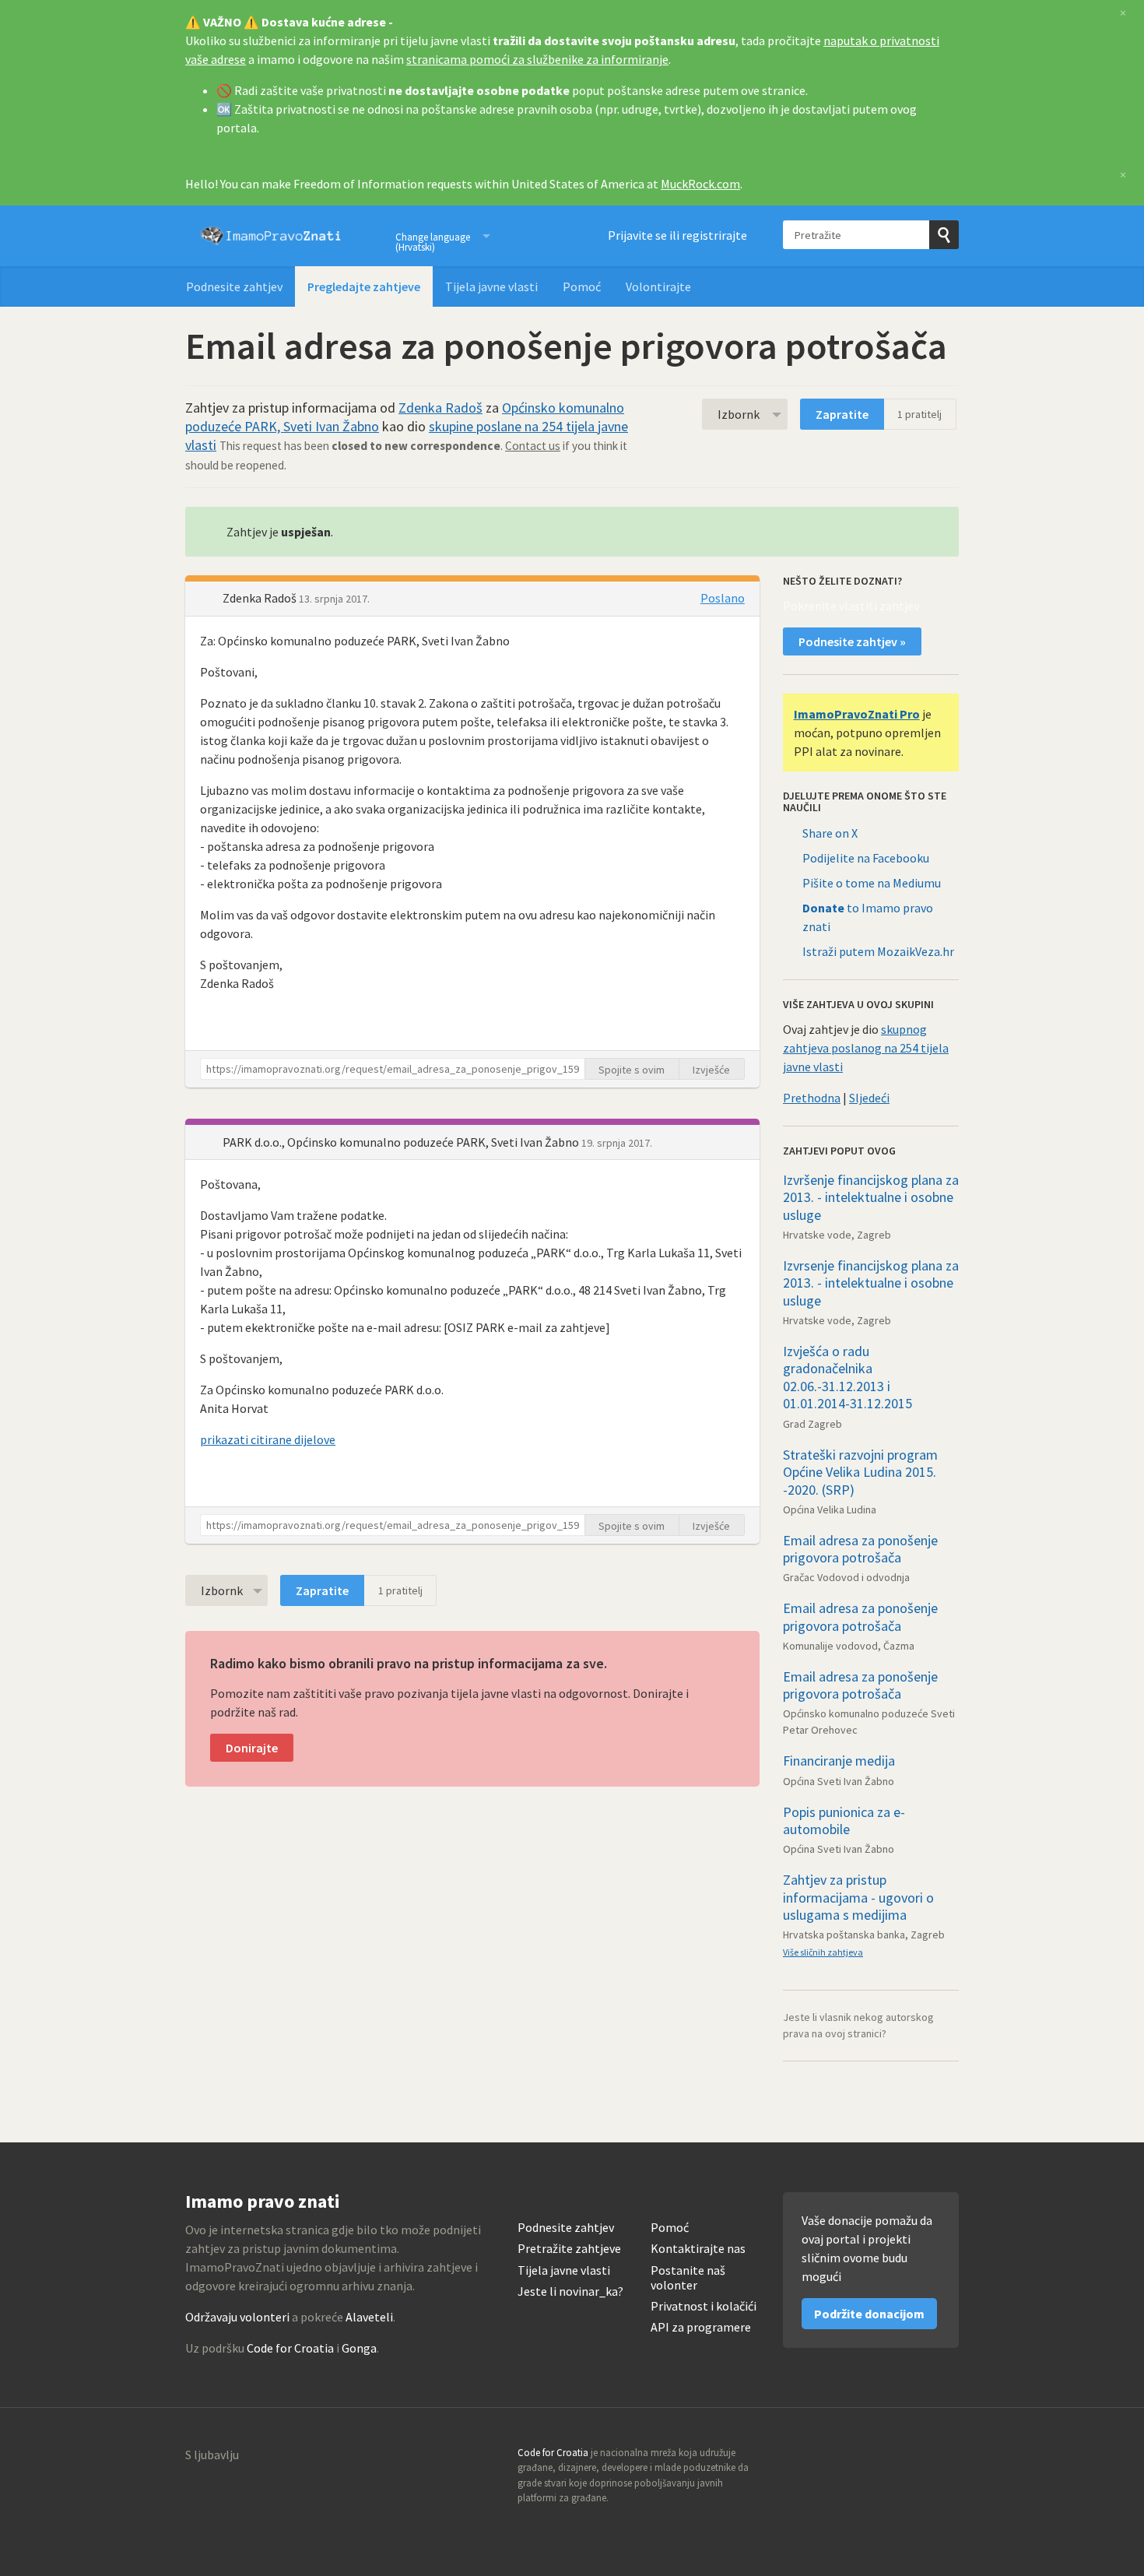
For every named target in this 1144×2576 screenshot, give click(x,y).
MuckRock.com (700, 184)
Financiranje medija (839, 1761)
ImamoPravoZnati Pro (857, 714)
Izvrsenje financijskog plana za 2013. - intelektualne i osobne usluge (871, 1283)
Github (879, 2458)
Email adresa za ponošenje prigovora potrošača (860, 1549)
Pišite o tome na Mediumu (872, 883)
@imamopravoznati (913, 2458)
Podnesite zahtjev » (852, 641)
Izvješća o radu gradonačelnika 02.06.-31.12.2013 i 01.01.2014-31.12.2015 (847, 1378)
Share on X (830, 833)
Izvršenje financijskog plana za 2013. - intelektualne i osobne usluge (871, 1197)
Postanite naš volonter (688, 2278)
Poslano (723, 598)
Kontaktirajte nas (698, 2249)
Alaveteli (369, 2317)
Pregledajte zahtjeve (364, 286)
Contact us (533, 446)
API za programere (701, 2327)
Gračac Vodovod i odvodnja (846, 1577)
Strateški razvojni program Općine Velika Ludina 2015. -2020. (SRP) (860, 1472)
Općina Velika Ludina (830, 1509)
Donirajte (252, 1748)
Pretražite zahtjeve (569, 2249)
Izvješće (711, 1070)
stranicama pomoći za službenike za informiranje (537, 59)
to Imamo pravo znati (868, 917)
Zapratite (842, 414)
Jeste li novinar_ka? (570, 2291)
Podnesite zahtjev (234, 286)
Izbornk (739, 414)
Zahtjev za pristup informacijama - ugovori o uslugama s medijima (858, 1897)
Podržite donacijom (869, 2314)
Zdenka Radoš (440, 408)
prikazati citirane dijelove (268, 1439)
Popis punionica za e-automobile (844, 1821)
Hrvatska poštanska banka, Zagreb (864, 1935)
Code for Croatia (290, 2348)
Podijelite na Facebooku (866, 858)
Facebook (946, 2458)
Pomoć (582, 286)
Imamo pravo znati (271, 236)
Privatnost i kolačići (704, 2306)
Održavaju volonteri (237, 2317)
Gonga (359, 2348)
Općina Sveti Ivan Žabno (839, 1781)
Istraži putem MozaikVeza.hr (878, 951)
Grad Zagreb (812, 1424)
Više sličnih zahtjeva (823, 1952)
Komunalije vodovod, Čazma (849, 1646)
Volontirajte (658, 286)
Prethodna (812, 1098)
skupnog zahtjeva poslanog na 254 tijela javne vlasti (866, 1048)
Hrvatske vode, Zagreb (837, 1235)
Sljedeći (869, 1098)
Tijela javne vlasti (491, 286)
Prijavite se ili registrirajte (677, 235)
